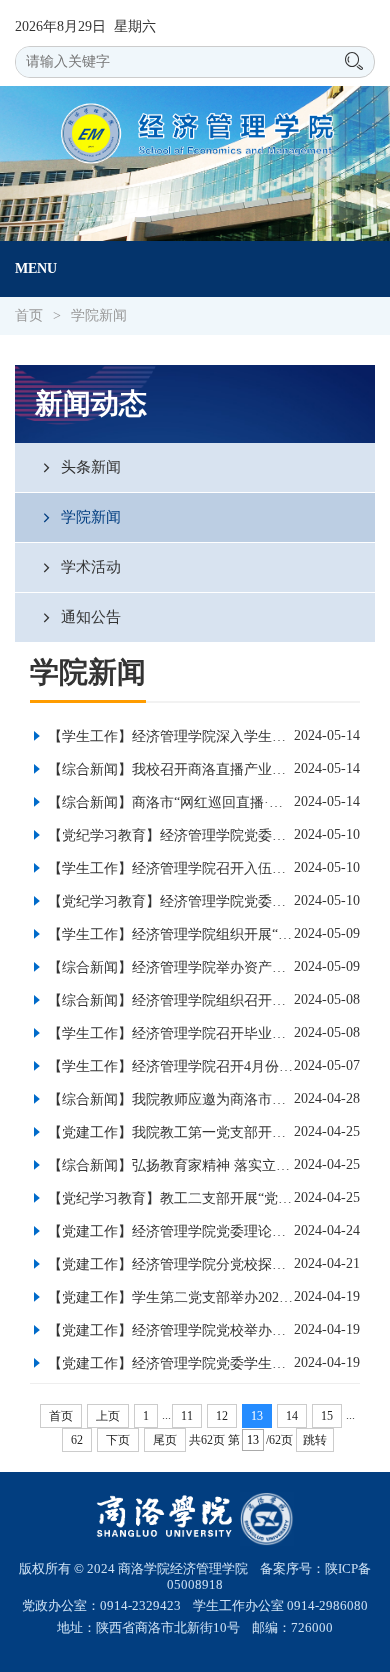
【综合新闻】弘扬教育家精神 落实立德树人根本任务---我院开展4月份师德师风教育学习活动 (169, 1165)
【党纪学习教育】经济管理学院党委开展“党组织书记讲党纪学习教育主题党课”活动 (169, 901)
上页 (108, 1416)
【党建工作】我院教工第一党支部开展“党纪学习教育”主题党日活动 (169, 1132)
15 (327, 1416)
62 (77, 1440)
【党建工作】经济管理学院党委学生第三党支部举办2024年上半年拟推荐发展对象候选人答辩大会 (169, 1363)
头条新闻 (89, 466)
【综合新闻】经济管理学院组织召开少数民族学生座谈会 (169, 1000)
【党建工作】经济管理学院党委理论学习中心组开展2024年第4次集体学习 (169, 1231)
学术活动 (89, 566)
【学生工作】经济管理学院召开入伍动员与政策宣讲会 (169, 868)
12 (222, 1416)
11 (187, 1416)
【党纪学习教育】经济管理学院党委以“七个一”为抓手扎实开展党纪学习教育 (169, 835)
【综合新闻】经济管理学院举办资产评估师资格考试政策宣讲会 (169, 967)
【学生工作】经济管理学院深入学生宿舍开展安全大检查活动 (169, 736)
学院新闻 (99, 315)
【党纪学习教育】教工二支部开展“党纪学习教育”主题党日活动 (169, 1198)
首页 (29, 315)
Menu (36, 268)
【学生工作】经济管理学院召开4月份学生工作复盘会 (169, 1066)
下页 (118, 1440)
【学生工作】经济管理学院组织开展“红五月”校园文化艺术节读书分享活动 (169, 934)
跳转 (315, 1440)
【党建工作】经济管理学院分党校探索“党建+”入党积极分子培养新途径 (169, 1264)
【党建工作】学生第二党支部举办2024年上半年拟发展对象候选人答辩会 (169, 1297)
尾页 (165, 1440)
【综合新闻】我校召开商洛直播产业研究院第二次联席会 (169, 769)
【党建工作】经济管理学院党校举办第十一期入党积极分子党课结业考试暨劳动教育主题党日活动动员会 (169, 1330)
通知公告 (89, 616)
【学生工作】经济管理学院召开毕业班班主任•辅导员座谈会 (169, 1033)
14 (292, 1416)
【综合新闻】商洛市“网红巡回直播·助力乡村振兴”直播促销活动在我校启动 (169, 802)
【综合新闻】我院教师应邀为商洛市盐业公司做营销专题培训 (169, 1099)
